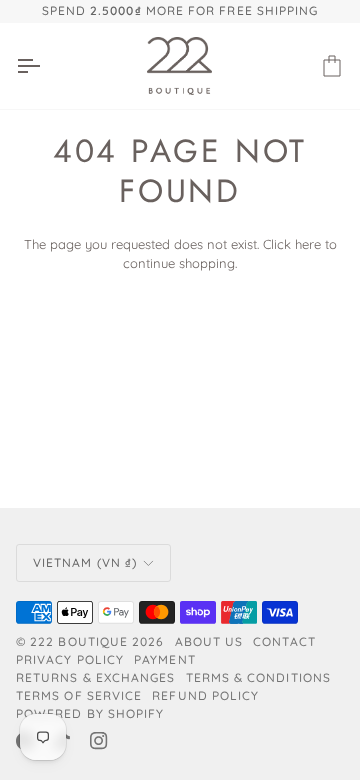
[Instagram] (99, 741)
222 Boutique (79, 641)
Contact (284, 641)
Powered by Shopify (90, 713)
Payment (165, 659)
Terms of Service (79, 695)
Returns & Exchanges (96, 677)
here (308, 244)
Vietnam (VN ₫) (85, 562)
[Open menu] (46, 66)
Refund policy (205, 695)
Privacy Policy (70, 659)
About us (209, 641)
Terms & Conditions (258, 677)
